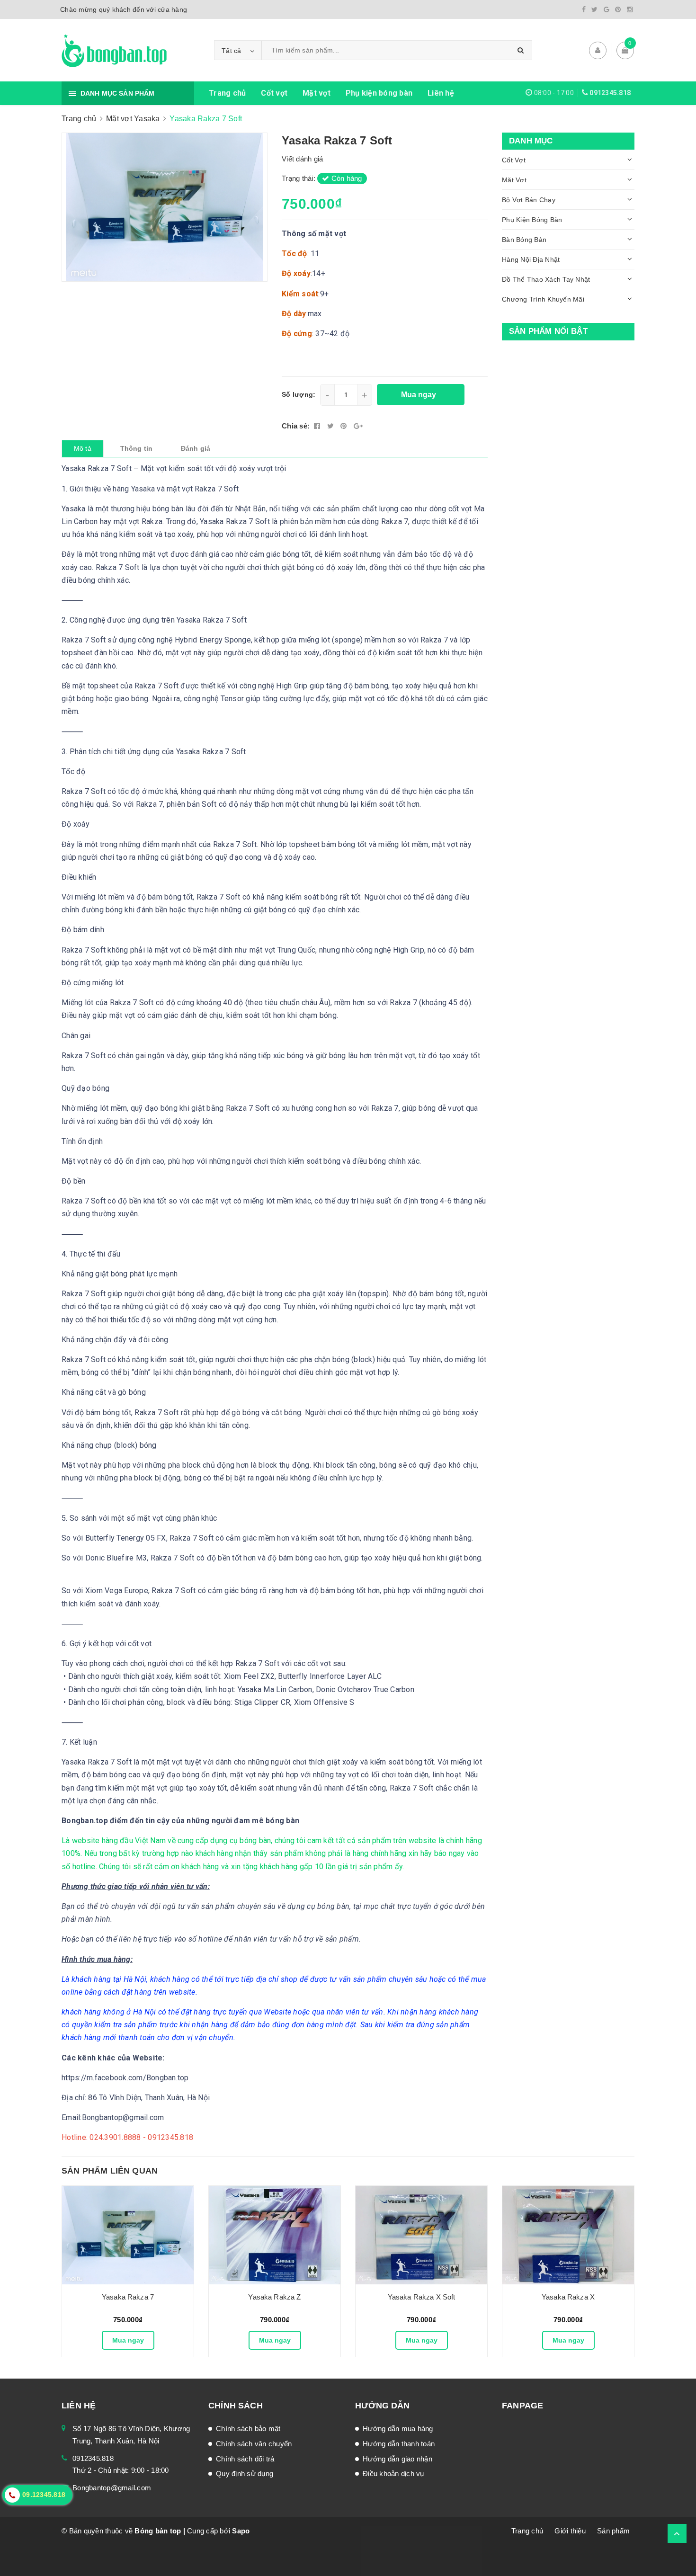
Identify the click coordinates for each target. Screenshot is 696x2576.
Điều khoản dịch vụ (393, 2473)
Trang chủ (227, 93)
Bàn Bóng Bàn (524, 240)
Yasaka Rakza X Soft (422, 2297)
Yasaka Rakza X (568, 2297)
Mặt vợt (317, 93)
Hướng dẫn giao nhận (397, 2459)
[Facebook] (584, 9)
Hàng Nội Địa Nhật (531, 259)
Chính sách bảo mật (248, 2429)
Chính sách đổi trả (245, 2459)
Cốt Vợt (514, 160)
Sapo (241, 2531)
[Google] (607, 9)
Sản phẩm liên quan (110, 2171)
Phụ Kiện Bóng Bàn (532, 220)
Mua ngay (128, 2340)
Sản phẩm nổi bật (548, 331)
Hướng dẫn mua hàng (398, 2429)
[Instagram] (630, 9)
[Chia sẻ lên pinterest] (345, 426)
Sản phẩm (613, 2531)
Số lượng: (299, 394)
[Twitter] (594, 9)
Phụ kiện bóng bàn (379, 93)
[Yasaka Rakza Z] (275, 2235)
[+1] (358, 426)
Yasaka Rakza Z (274, 2297)
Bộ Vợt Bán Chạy (529, 200)
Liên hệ (441, 93)
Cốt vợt (274, 93)
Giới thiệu (570, 2531)
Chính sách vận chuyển (254, 2444)
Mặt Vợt (514, 180)
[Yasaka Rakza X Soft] (421, 2235)
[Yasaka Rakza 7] (128, 2235)
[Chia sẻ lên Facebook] (318, 426)
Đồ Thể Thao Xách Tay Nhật (546, 279)
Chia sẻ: (296, 426)
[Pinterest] (618, 9)
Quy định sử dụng (245, 2473)
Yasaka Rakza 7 (128, 2297)
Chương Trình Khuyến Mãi (543, 299)
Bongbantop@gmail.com (112, 2488)
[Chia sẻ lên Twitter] (332, 426)
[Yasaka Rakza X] (568, 2235)
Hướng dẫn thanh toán (399, 2444)
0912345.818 (610, 93)
